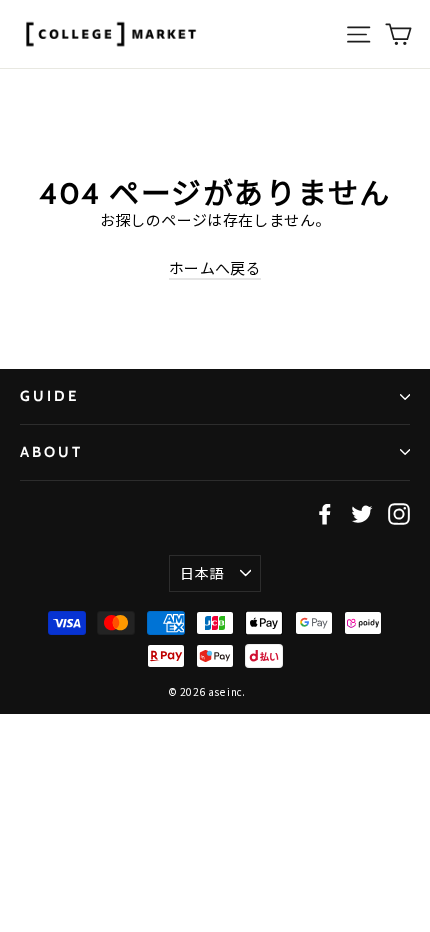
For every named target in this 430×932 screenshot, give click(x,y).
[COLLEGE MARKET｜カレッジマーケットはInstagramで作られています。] (399, 513)
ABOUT (51, 452)
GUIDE (49, 396)
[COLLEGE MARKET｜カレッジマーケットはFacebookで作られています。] (325, 513)
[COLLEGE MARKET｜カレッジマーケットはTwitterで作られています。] (362, 513)
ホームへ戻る (215, 267)
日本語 (201, 573)
